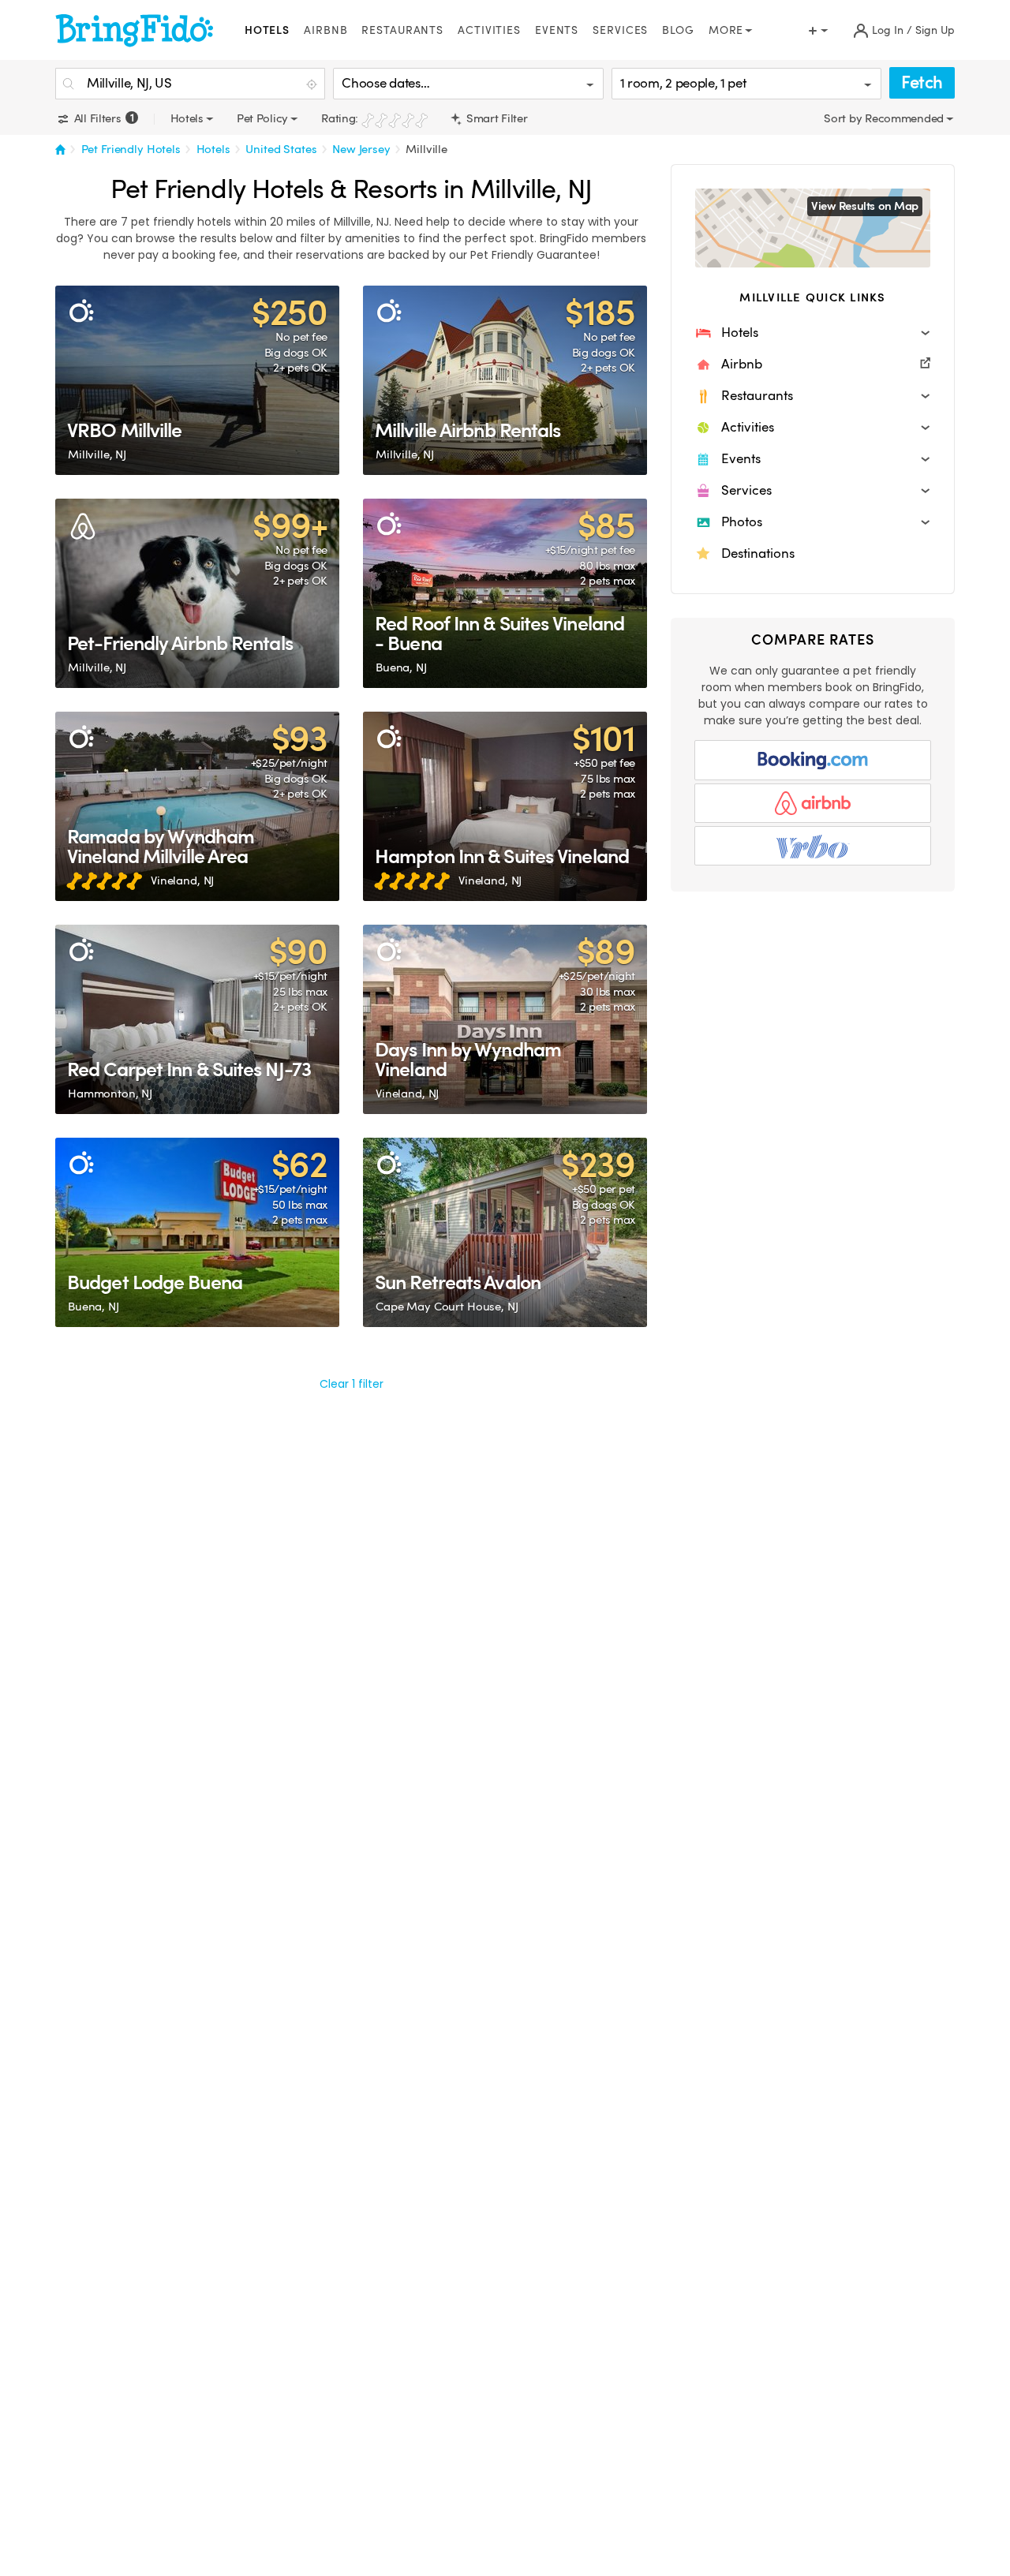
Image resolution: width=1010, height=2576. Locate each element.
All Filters (102, 118)
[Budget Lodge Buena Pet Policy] (197, 1232)
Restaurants (402, 30)
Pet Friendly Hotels (131, 149)
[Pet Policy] (81, 311)
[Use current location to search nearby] (313, 84)
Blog (678, 30)
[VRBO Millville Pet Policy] (197, 380)
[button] (813, 333)
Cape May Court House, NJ (447, 1307)
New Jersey (361, 149)
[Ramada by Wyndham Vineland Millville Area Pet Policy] (197, 806)
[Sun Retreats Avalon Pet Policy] (505, 1232)
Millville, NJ (97, 454)
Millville (426, 149)
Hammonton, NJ (110, 1094)
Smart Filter (495, 118)
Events (557, 30)
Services (620, 30)
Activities (489, 30)
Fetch (922, 82)
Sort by (844, 118)
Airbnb (325, 30)
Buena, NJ (401, 667)
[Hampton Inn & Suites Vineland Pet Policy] (505, 806)
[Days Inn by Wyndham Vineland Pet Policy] (505, 1019)
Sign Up (935, 30)
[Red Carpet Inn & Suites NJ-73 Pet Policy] (197, 1019)
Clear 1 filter (352, 1384)
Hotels (267, 30)
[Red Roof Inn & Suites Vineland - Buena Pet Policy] (505, 593)
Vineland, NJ (182, 880)
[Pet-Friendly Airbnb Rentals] (197, 593)
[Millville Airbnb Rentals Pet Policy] (505, 380)
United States (281, 149)
